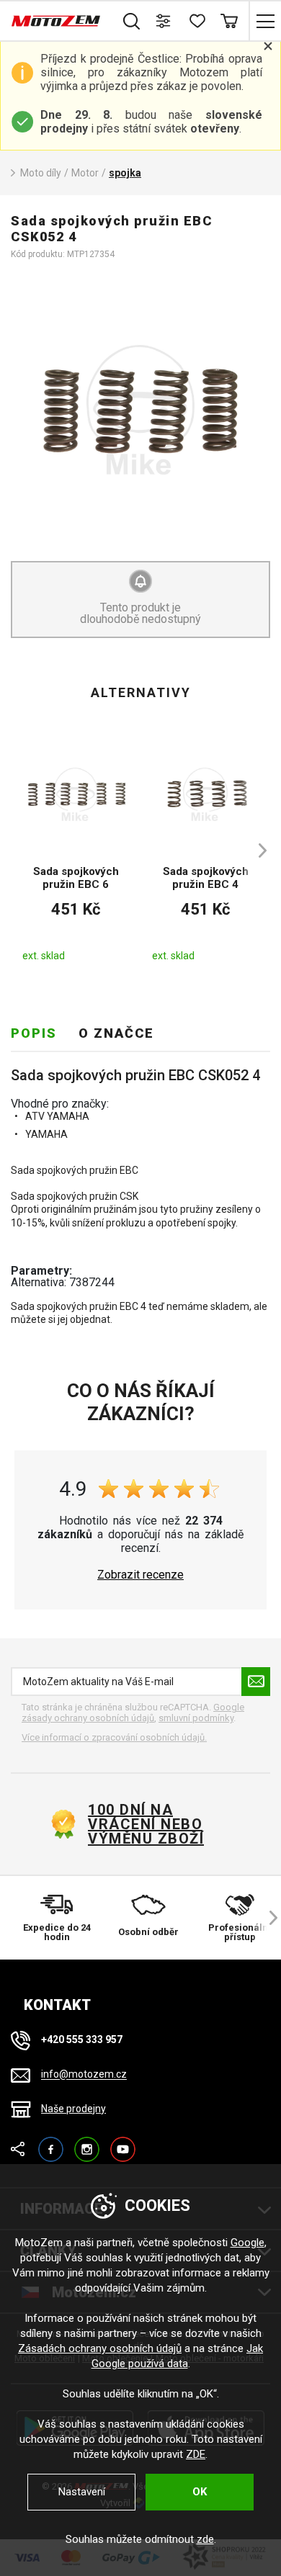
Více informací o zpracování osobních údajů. (114, 1737)
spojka (125, 173)
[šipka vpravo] (256, 851)
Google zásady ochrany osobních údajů (133, 1713)
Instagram (87, 2143)
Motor (85, 173)
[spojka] (140, 410)
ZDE (196, 2454)
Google (247, 2243)
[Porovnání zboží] (164, 21)
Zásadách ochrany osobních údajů (100, 2348)
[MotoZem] (56, 21)
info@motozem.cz (84, 2075)
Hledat (131, 21)
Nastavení (82, 2492)
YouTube (123, 2143)
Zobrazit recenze (140, 1575)
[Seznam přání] (196, 21)
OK (200, 2492)
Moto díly (41, 173)
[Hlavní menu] (265, 21)
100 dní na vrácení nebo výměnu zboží (146, 1824)
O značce (116, 1033)
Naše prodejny (73, 2109)
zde (205, 2539)
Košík (229, 21)
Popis (34, 1033)
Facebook (51, 2143)
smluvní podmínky (196, 1718)
